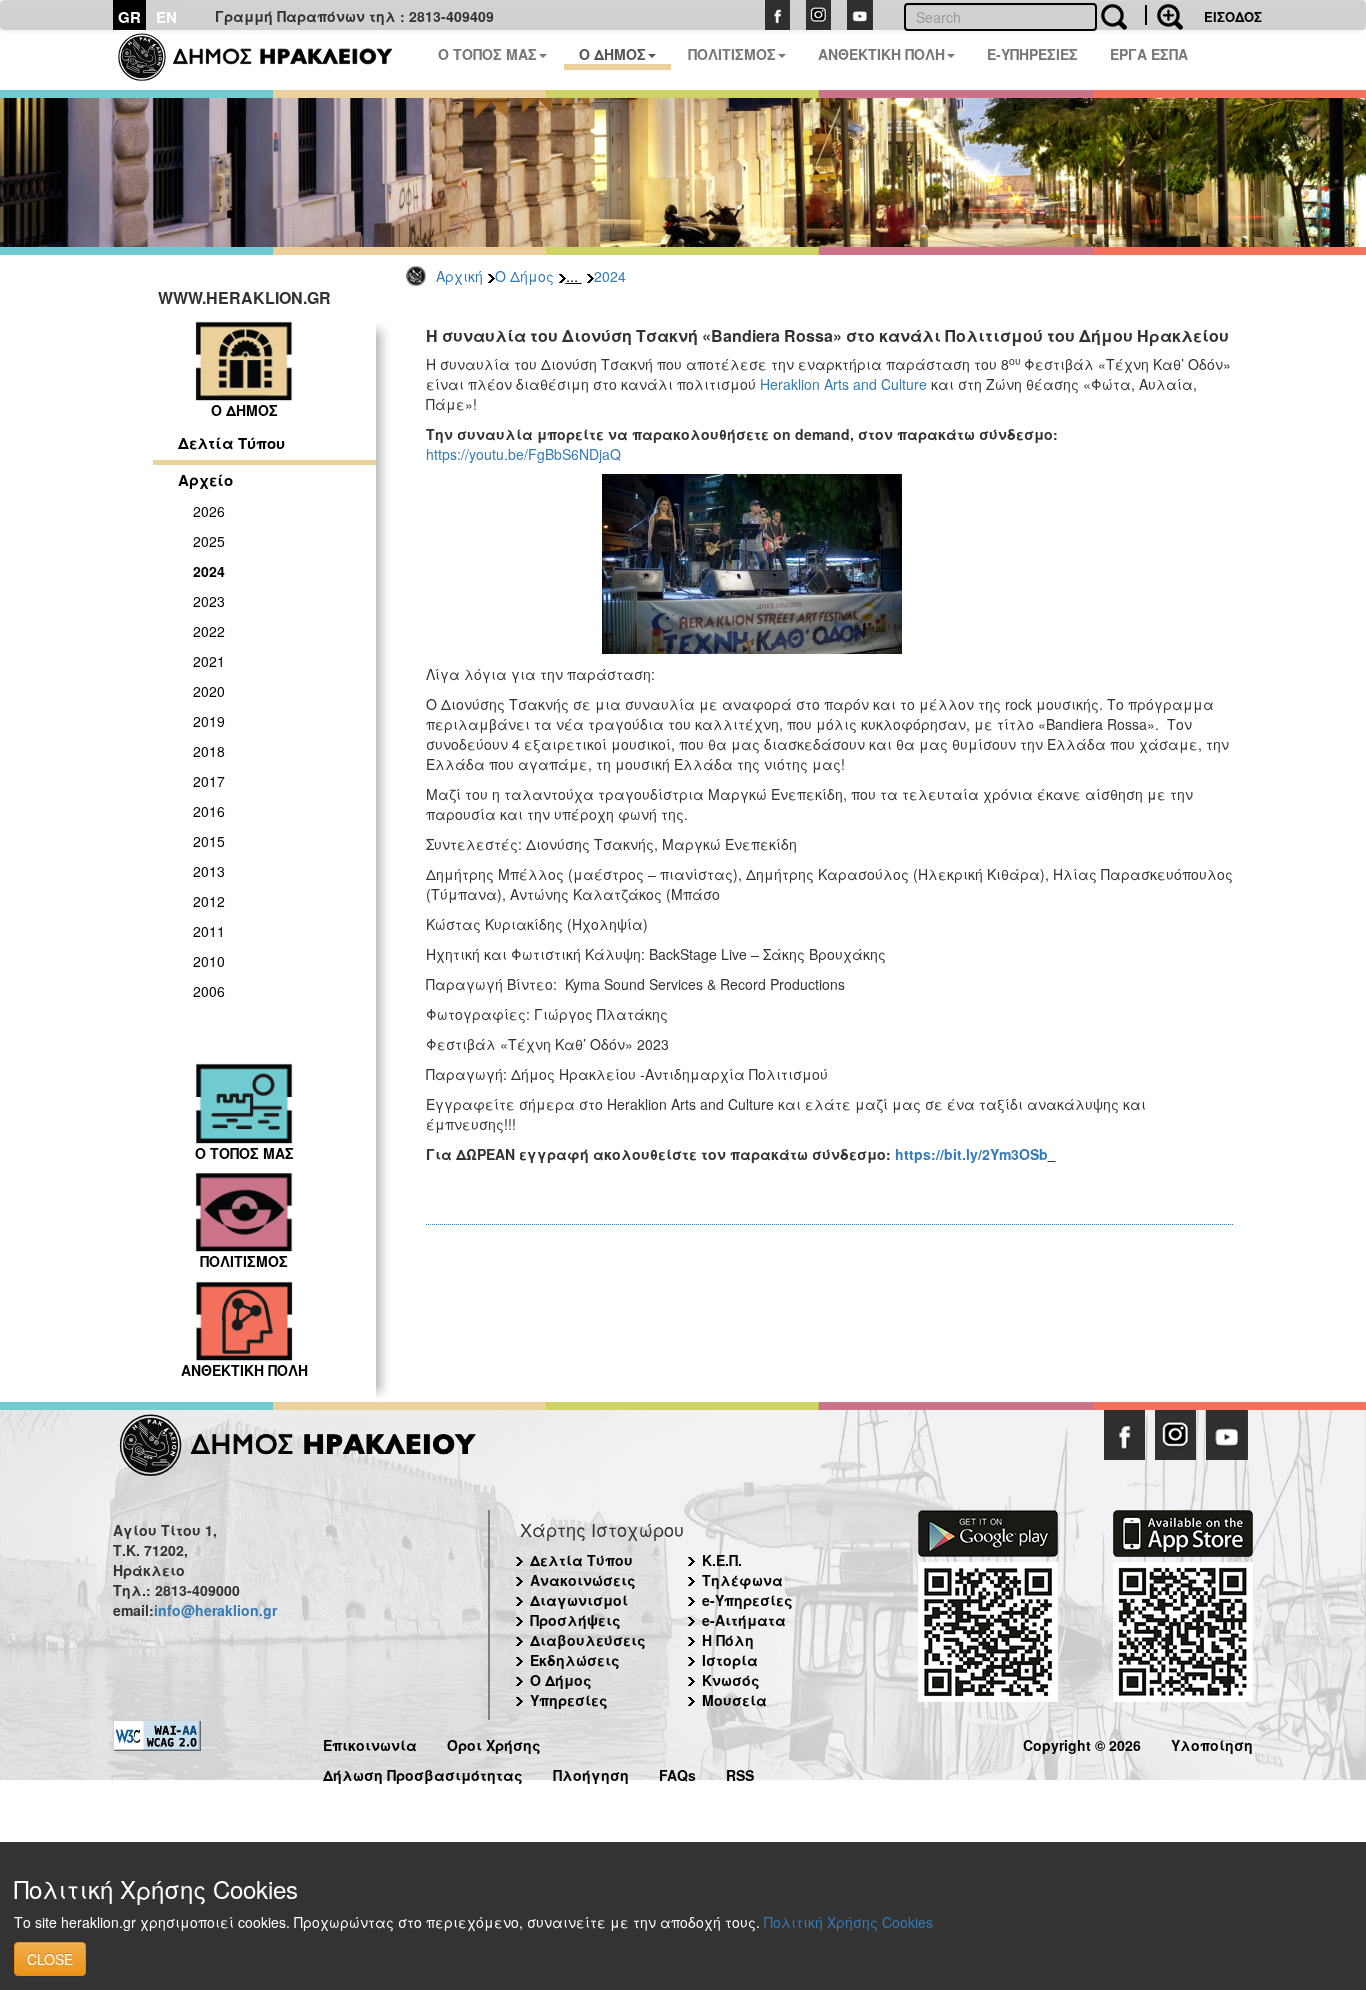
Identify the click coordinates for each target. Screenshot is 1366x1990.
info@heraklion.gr (215, 1610)
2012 (209, 901)
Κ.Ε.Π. (722, 1560)
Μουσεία (734, 1700)
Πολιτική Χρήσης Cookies (848, 1922)
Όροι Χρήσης (494, 1742)
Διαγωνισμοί (579, 1600)
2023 (209, 601)
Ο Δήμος (524, 276)
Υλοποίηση (1212, 1742)
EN (166, 17)
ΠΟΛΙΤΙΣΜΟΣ (732, 54)
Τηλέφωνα (742, 1580)
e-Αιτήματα (744, 1620)
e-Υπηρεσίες (747, 1600)
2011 (209, 931)
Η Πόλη (728, 1640)
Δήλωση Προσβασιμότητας (423, 1772)
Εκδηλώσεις (575, 1660)
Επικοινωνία (370, 1742)
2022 (209, 631)
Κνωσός (731, 1680)
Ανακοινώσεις (583, 1580)
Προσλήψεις (575, 1620)
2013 (209, 871)
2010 (209, 961)
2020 (209, 691)
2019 (209, 721)
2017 (209, 781)
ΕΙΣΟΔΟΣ (1233, 16)
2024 (610, 276)
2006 (209, 991)
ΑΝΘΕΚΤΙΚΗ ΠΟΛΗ (881, 54)
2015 (209, 841)
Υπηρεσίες (569, 1700)
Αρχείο (205, 480)
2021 (209, 661)
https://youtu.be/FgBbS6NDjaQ (523, 454)
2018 (209, 751)
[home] (267, 60)
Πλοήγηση (591, 1772)
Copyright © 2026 (1082, 1742)
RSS (740, 1772)
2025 (209, 541)
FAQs (677, 1772)
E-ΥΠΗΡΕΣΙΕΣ (1032, 54)
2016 (209, 811)
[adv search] (1164, 15)
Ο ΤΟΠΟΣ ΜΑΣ (487, 54)
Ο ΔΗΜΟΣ (612, 54)
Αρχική (459, 276)
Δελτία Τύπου (231, 443)
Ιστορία (730, 1660)
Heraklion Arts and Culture (843, 384)
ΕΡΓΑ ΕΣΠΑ (1149, 54)
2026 (209, 511)
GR (129, 17)
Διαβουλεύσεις (588, 1640)
